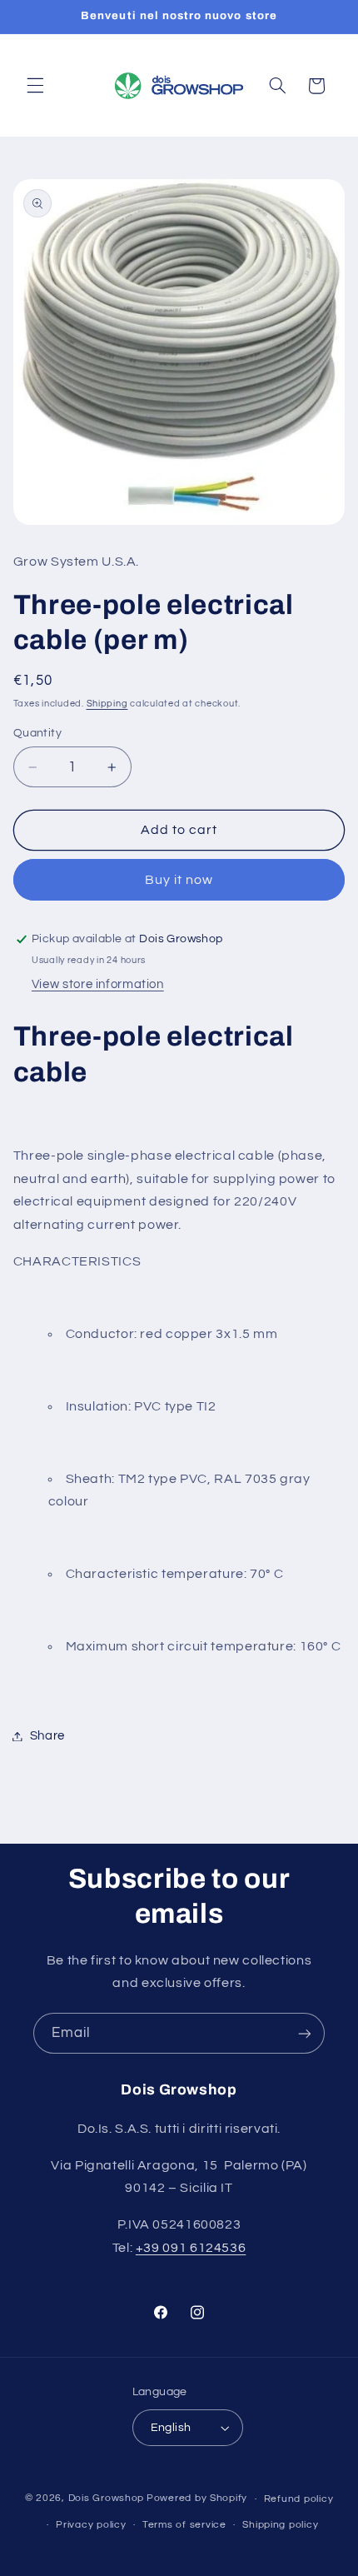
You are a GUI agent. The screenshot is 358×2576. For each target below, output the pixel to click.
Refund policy (299, 2499)
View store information (98, 984)
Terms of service (184, 2525)
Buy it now (179, 880)
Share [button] (47, 1736)
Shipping (107, 704)
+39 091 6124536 (191, 2248)
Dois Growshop (107, 2499)
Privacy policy (91, 2525)
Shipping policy (280, 2525)
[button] (35, 86)
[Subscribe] (305, 2033)
